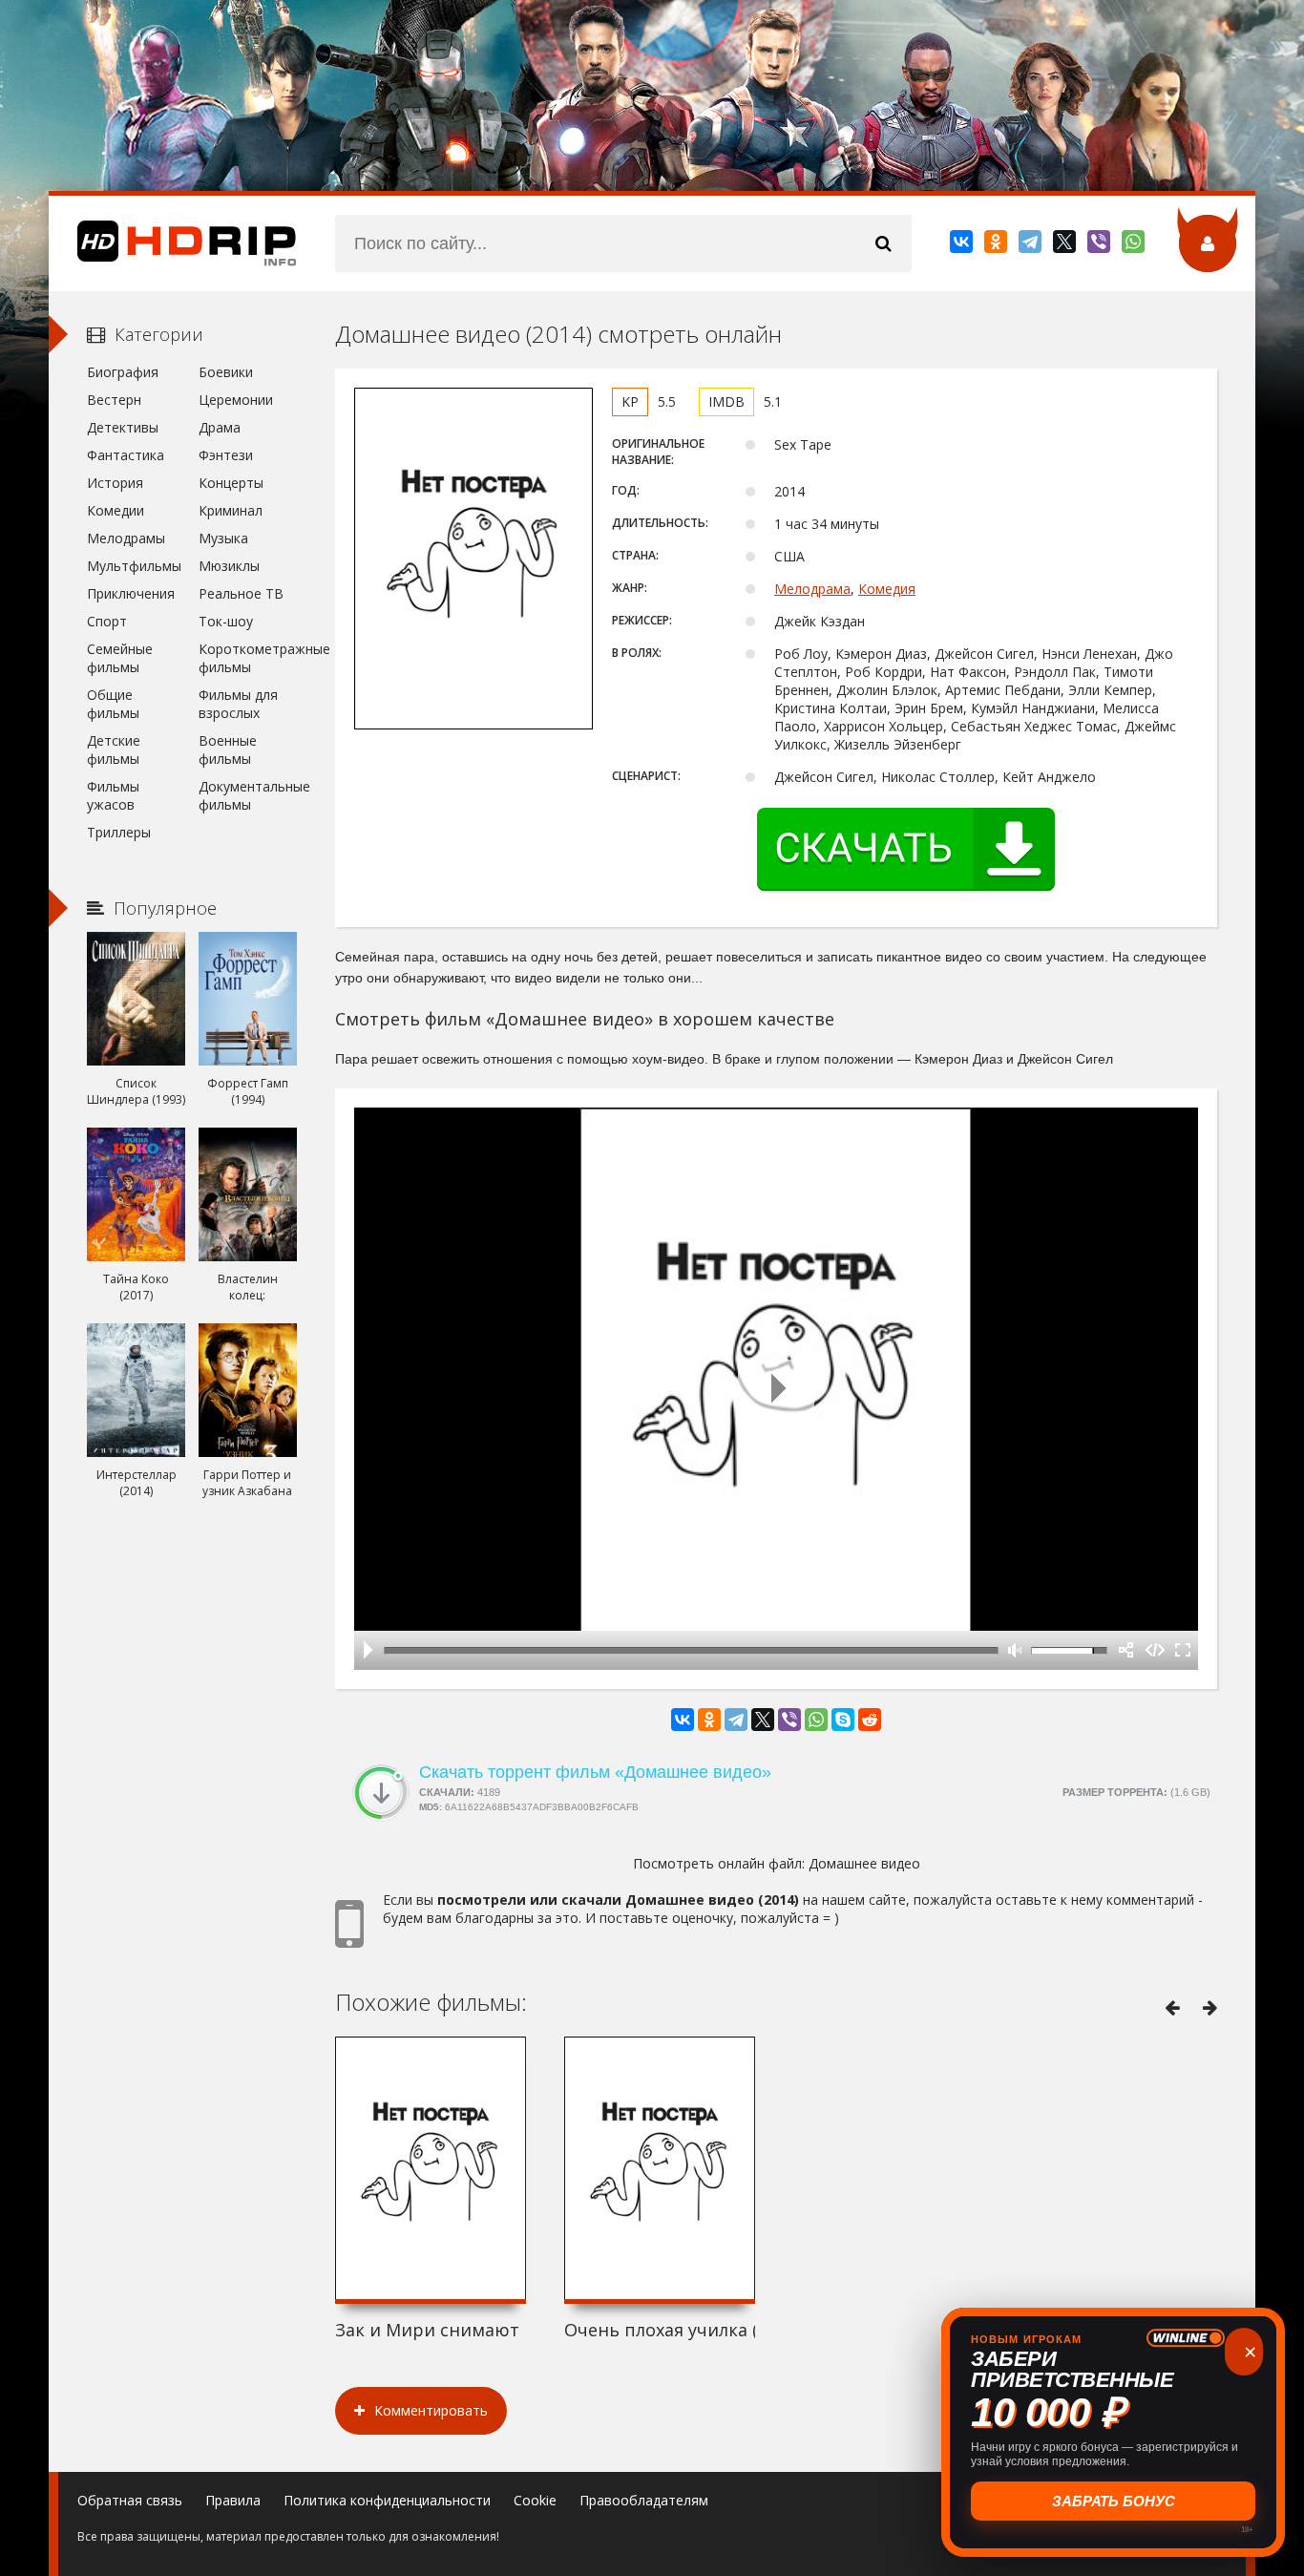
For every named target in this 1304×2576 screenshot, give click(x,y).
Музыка (223, 538)
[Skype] (843, 1720)
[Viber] (1100, 245)
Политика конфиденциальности (387, 2500)
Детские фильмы (114, 750)
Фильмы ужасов (113, 795)
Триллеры (119, 832)
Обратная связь (130, 2500)
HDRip (173, 243)
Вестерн (114, 400)
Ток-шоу (226, 621)
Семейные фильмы (120, 658)
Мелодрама (812, 589)
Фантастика (126, 455)
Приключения (131, 593)
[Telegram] (1031, 245)
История (115, 483)
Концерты (231, 483)
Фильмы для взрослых (238, 704)
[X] (1066, 245)
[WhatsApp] (1135, 245)
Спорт (107, 621)
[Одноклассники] (997, 245)
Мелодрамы (126, 538)
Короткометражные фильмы (248, 658)
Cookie (535, 2500)
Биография (123, 372)
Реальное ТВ (241, 593)
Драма (220, 427)
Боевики (226, 372)
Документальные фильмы (248, 795)
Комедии (116, 510)
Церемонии (236, 400)
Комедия (887, 589)
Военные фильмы (228, 750)
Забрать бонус (1114, 2501)
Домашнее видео (864, 1863)
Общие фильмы (113, 704)
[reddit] (870, 1720)
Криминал (231, 510)
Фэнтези (226, 455)
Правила (233, 2500)
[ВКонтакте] (963, 245)
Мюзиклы (229, 566)
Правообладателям (644, 2500)
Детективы (123, 427)
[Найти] (883, 243)
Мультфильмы (134, 566)
